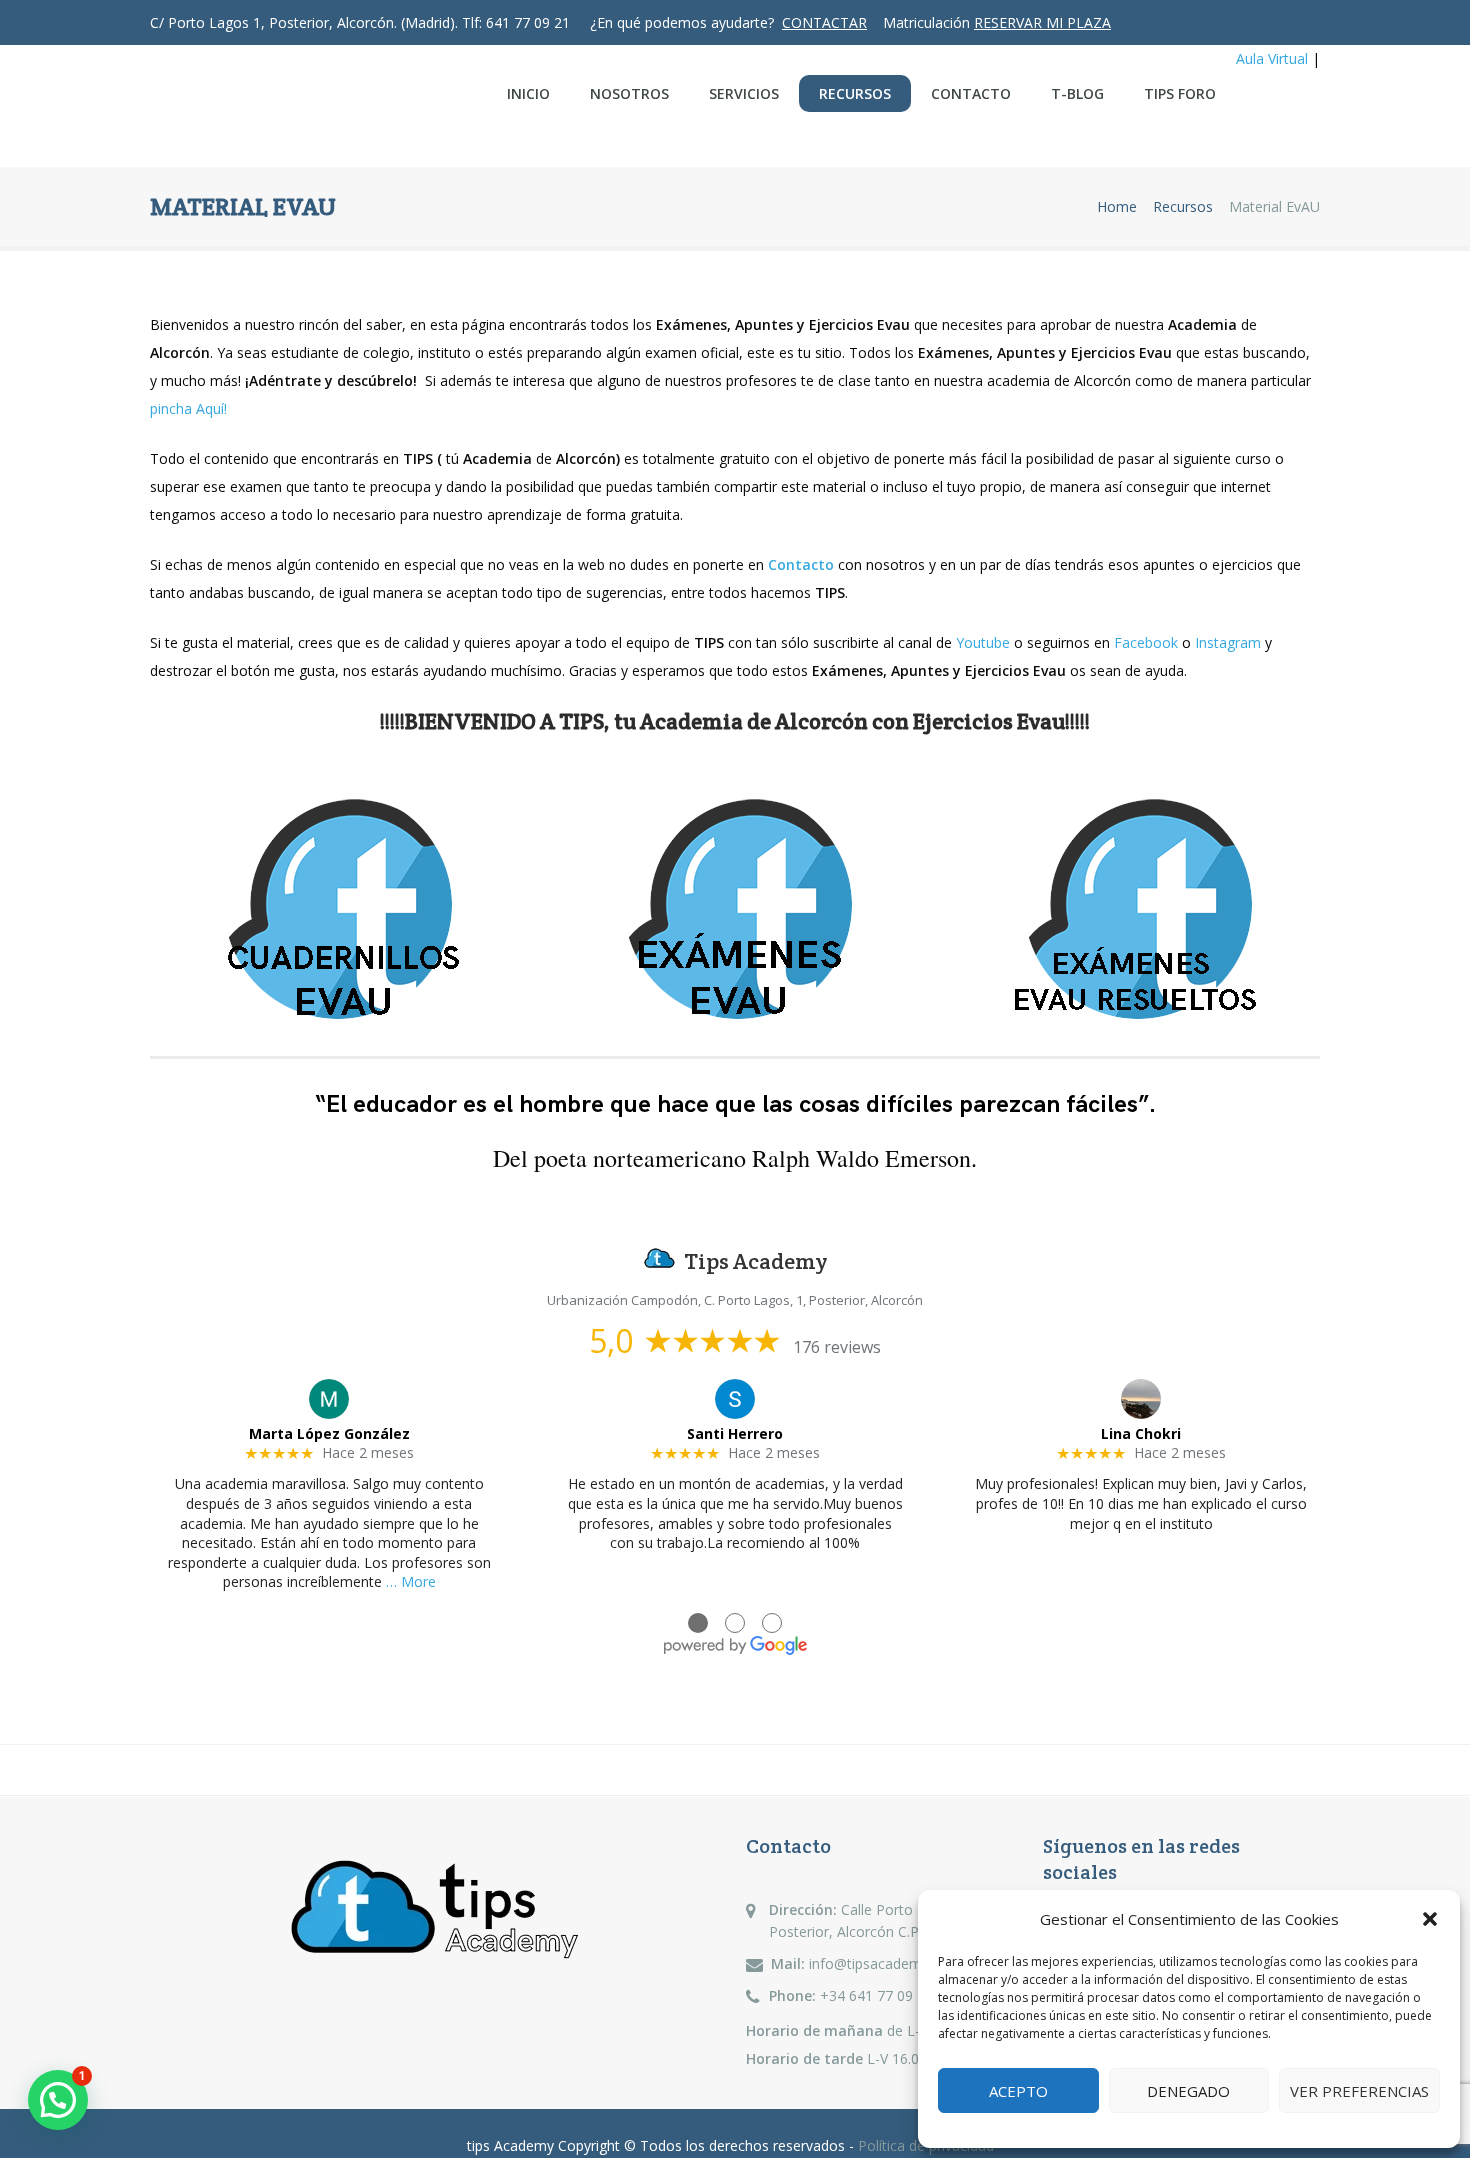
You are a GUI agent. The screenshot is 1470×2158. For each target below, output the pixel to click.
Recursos (855, 93)
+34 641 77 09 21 (876, 1995)
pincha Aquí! (188, 408)
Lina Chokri (1141, 1433)
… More (411, 1581)
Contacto (971, 93)
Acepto (1018, 2091)
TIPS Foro (1180, 93)
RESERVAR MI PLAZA (1042, 22)
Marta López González (329, 1433)
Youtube (983, 642)
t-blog (1077, 93)
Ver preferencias (1359, 2091)
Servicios (744, 93)
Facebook (1146, 642)
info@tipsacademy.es (878, 1963)
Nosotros (629, 93)
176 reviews (837, 1347)
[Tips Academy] (296, 106)
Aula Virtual (1272, 58)
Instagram (1228, 642)
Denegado (1188, 2091)
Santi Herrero (735, 1433)
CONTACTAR (824, 22)
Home (1117, 207)
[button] (1430, 1919)
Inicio (528, 93)
